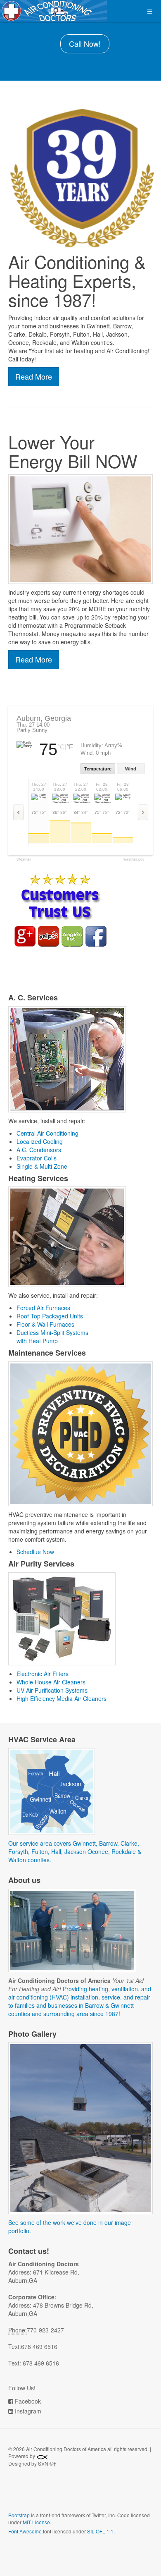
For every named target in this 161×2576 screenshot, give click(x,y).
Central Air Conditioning (47, 1133)
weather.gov (134, 860)
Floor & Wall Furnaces (45, 1324)
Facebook (28, 2401)
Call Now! (85, 43)
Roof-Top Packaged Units (50, 1316)
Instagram (28, 2411)
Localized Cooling (40, 1141)
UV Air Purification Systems (52, 1690)
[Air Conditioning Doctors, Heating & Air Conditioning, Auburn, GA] (69, 2495)
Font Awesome (25, 2531)
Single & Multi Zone (42, 1166)
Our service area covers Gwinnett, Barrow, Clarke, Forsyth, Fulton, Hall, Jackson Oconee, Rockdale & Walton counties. (75, 1851)
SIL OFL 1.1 (100, 2531)
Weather (24, 860)
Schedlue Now (35, 1552)
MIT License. (37, 2522)
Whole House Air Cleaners (51, 1682)
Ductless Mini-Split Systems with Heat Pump (52, 1337)
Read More (34, 376)
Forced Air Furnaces (43, 1308)
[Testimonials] (60, 910)
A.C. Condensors (39, 1150)
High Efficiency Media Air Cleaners (62, 1698)
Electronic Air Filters (43, 1674)
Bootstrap (19, 2515)
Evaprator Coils (37, 1158)
